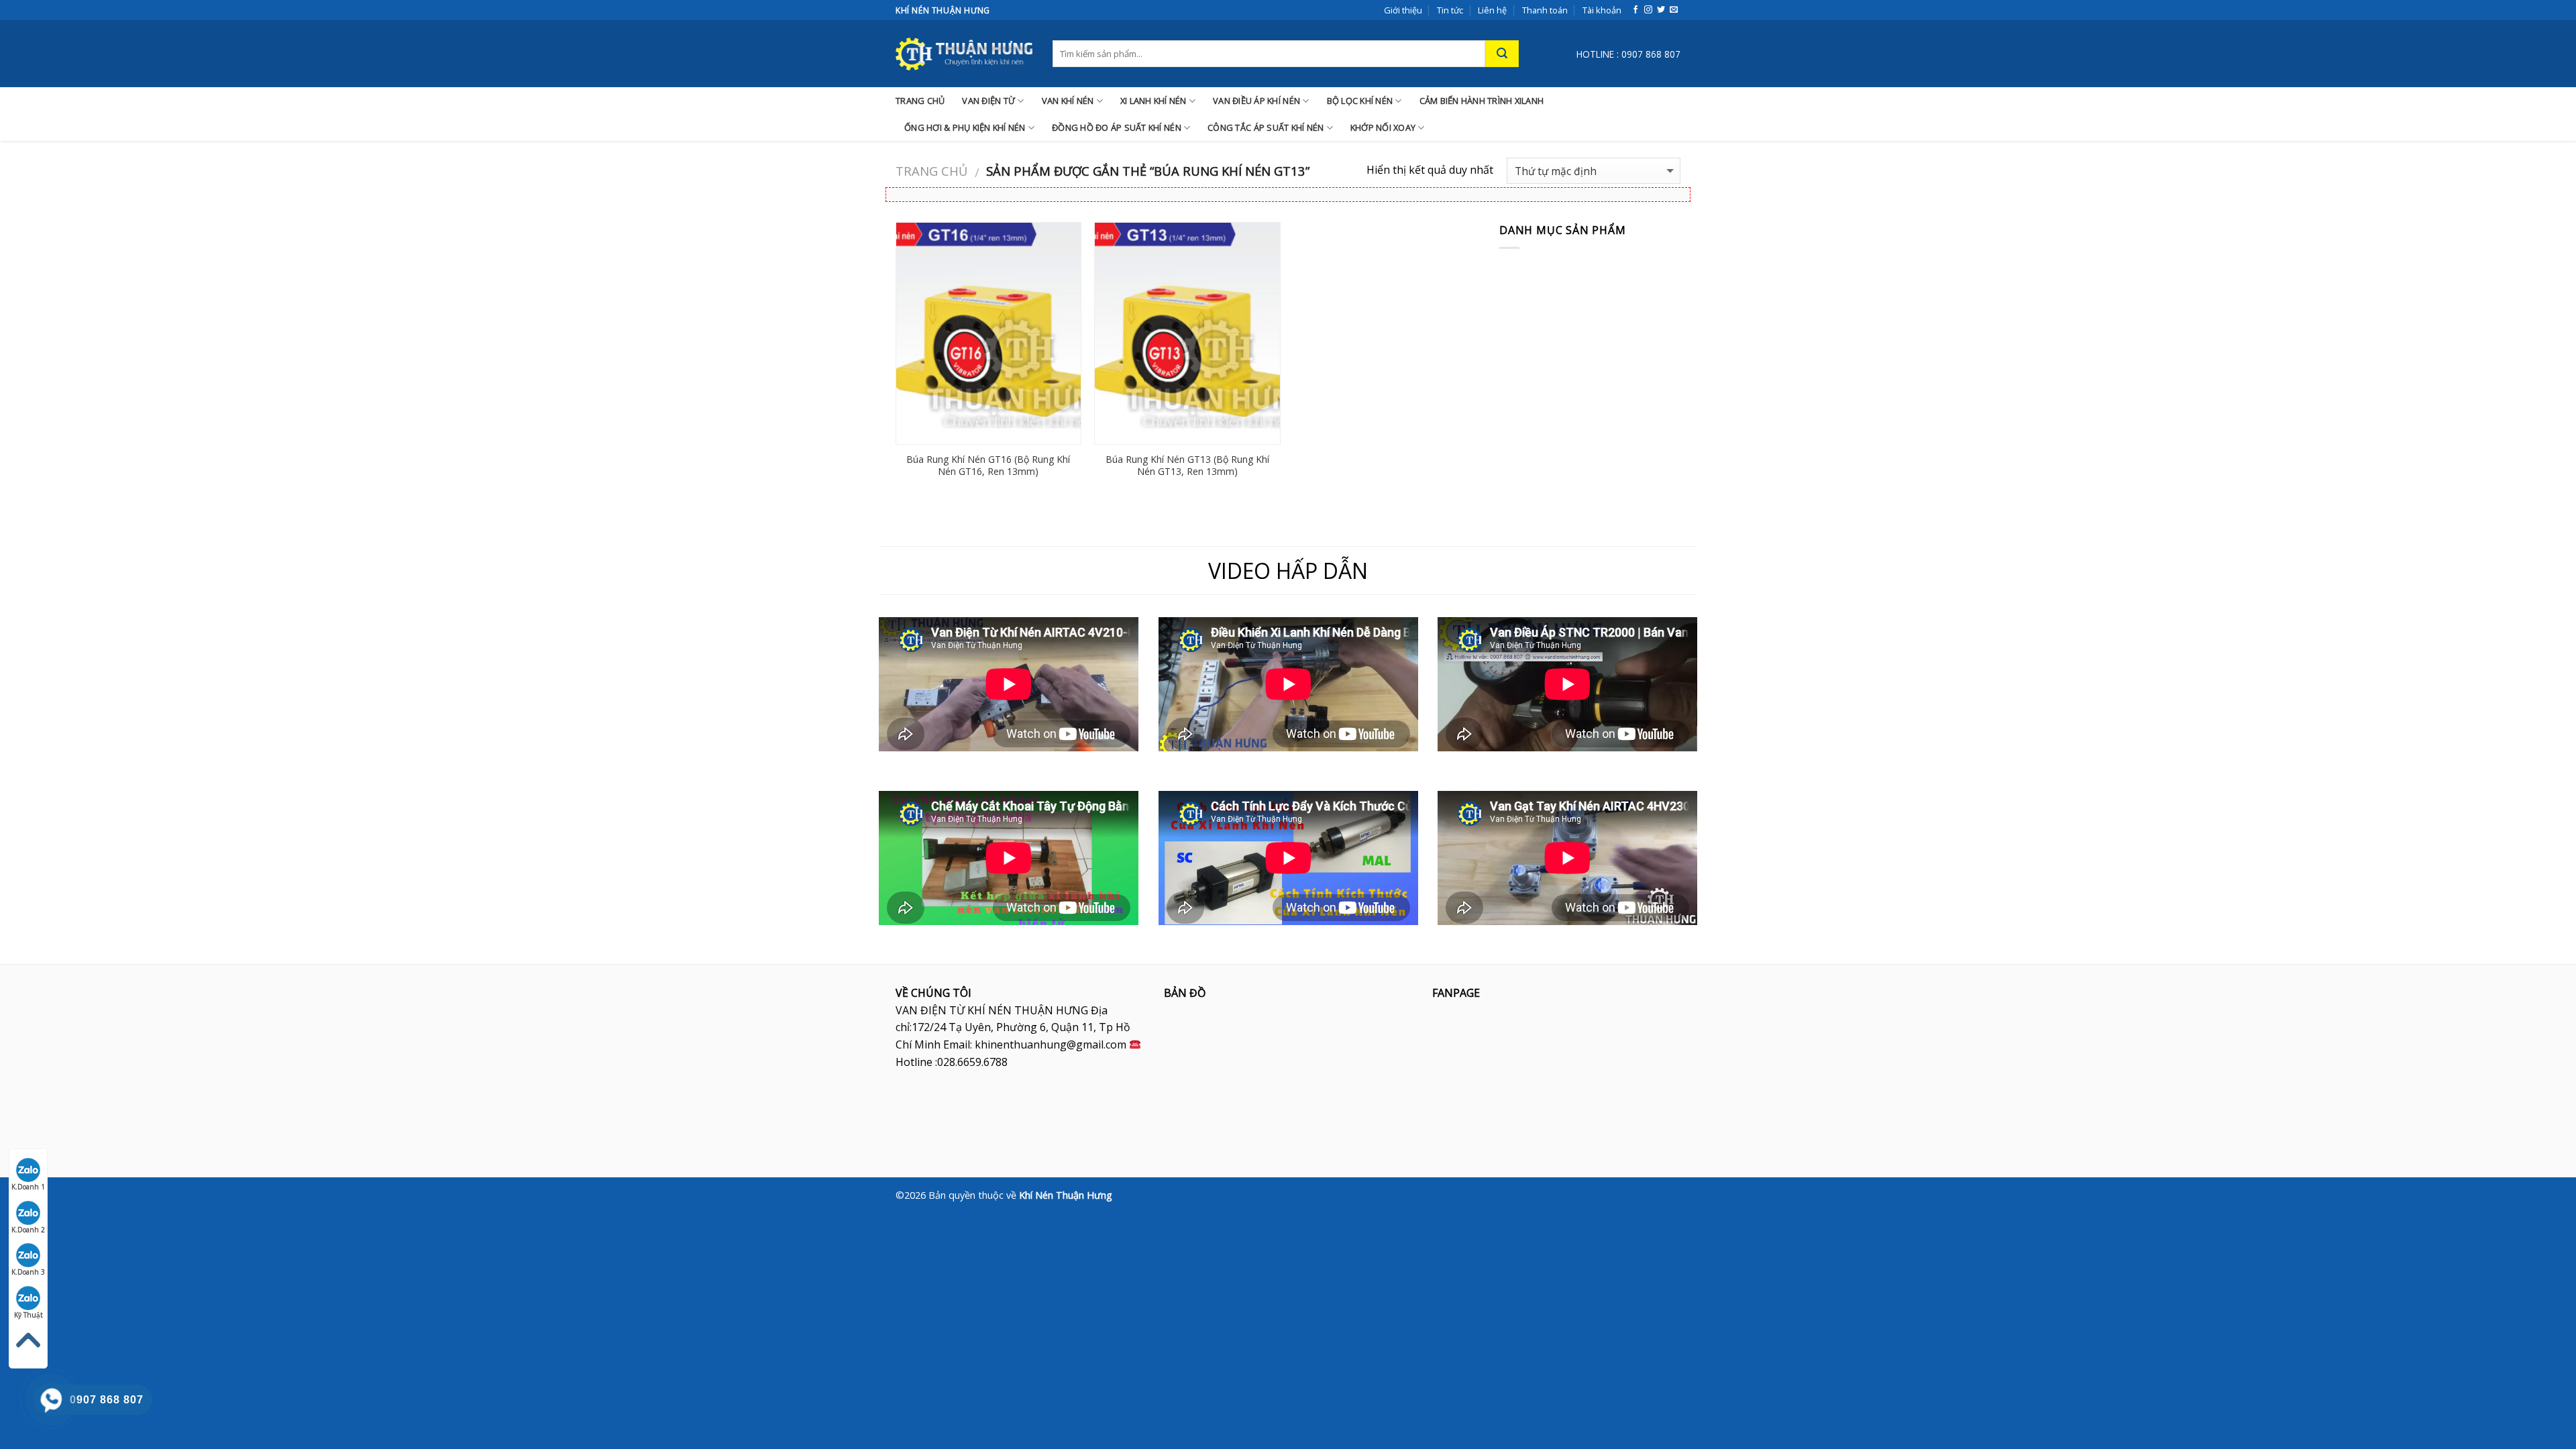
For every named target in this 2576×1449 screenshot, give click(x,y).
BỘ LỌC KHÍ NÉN (1360, 101)
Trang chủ (931, 171)
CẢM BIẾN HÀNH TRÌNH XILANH (1482, 101)
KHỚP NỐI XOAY (1383, 127)
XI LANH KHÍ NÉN (1153, 101)
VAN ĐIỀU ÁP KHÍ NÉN (1256, 101)
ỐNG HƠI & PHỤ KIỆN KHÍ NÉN (965, 127)
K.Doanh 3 (28, 1272)
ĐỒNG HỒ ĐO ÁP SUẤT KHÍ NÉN (1117, 127)
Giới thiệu (1403, 10)
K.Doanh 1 (28, 1187)
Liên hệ (1492, 10)
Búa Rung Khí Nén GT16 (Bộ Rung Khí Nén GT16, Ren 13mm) (988, 466)
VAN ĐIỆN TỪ (988, 101)
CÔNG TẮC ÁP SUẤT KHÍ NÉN (1266, 127)
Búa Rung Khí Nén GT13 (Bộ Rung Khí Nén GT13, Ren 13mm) (1187, 466)
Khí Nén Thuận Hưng (1066, 1195)
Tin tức (1450, 10)
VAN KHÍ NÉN (1068, 101)
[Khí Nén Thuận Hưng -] (964, 54)
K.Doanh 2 (28, 1230)
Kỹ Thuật (29, 1315)
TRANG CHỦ (920, 101)
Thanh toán (1545, 10)
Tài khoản (1602, 10)
